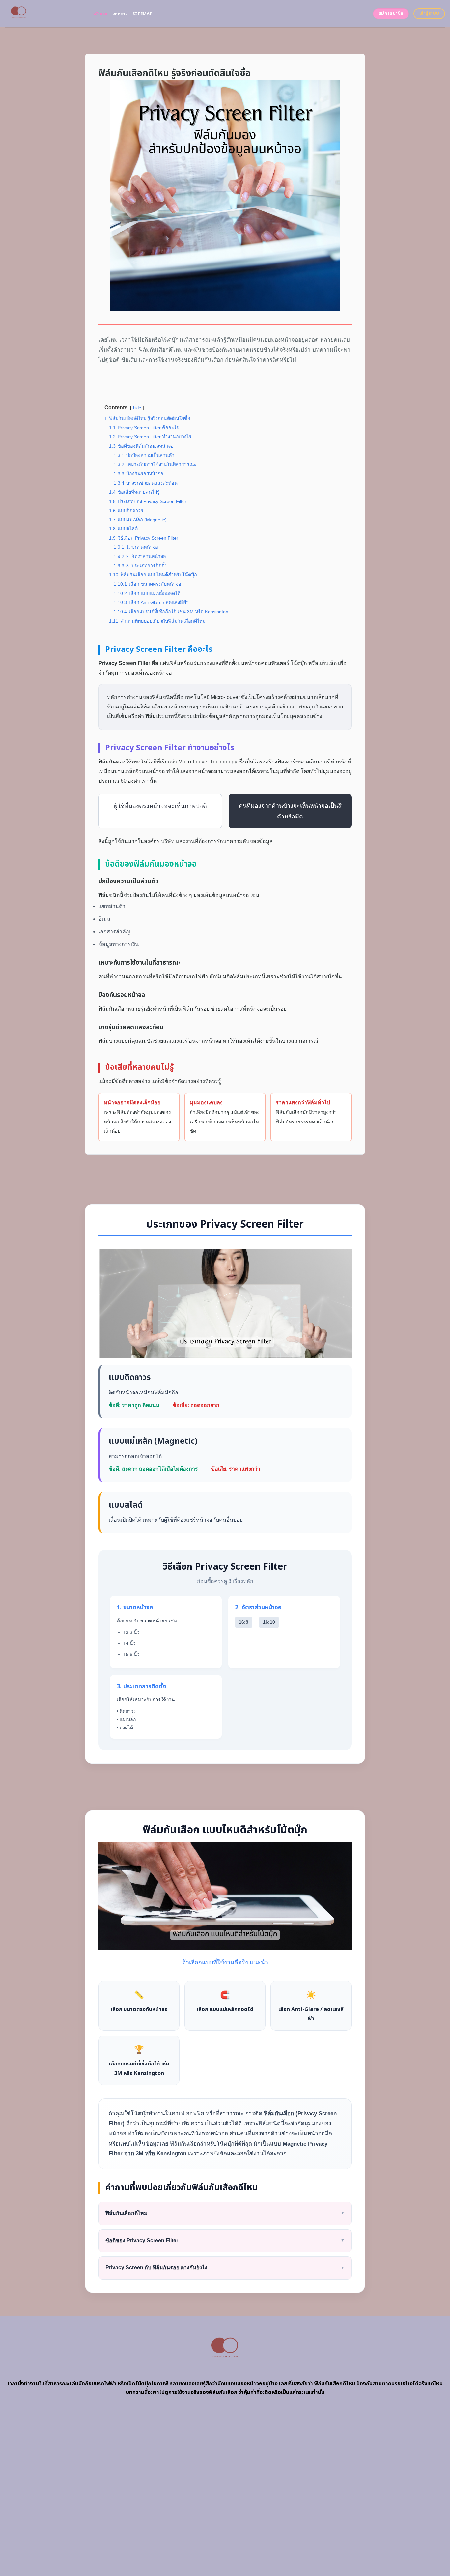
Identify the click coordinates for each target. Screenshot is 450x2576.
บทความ (120, 14)
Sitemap (142, 14)
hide (137, 408)
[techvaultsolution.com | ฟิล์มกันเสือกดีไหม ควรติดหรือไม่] (44, 14)
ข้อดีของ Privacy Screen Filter (225, 2241)
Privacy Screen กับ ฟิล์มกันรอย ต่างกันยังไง (225, 2268)
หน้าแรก (100, 14)
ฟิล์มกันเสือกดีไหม (225, 2213)
